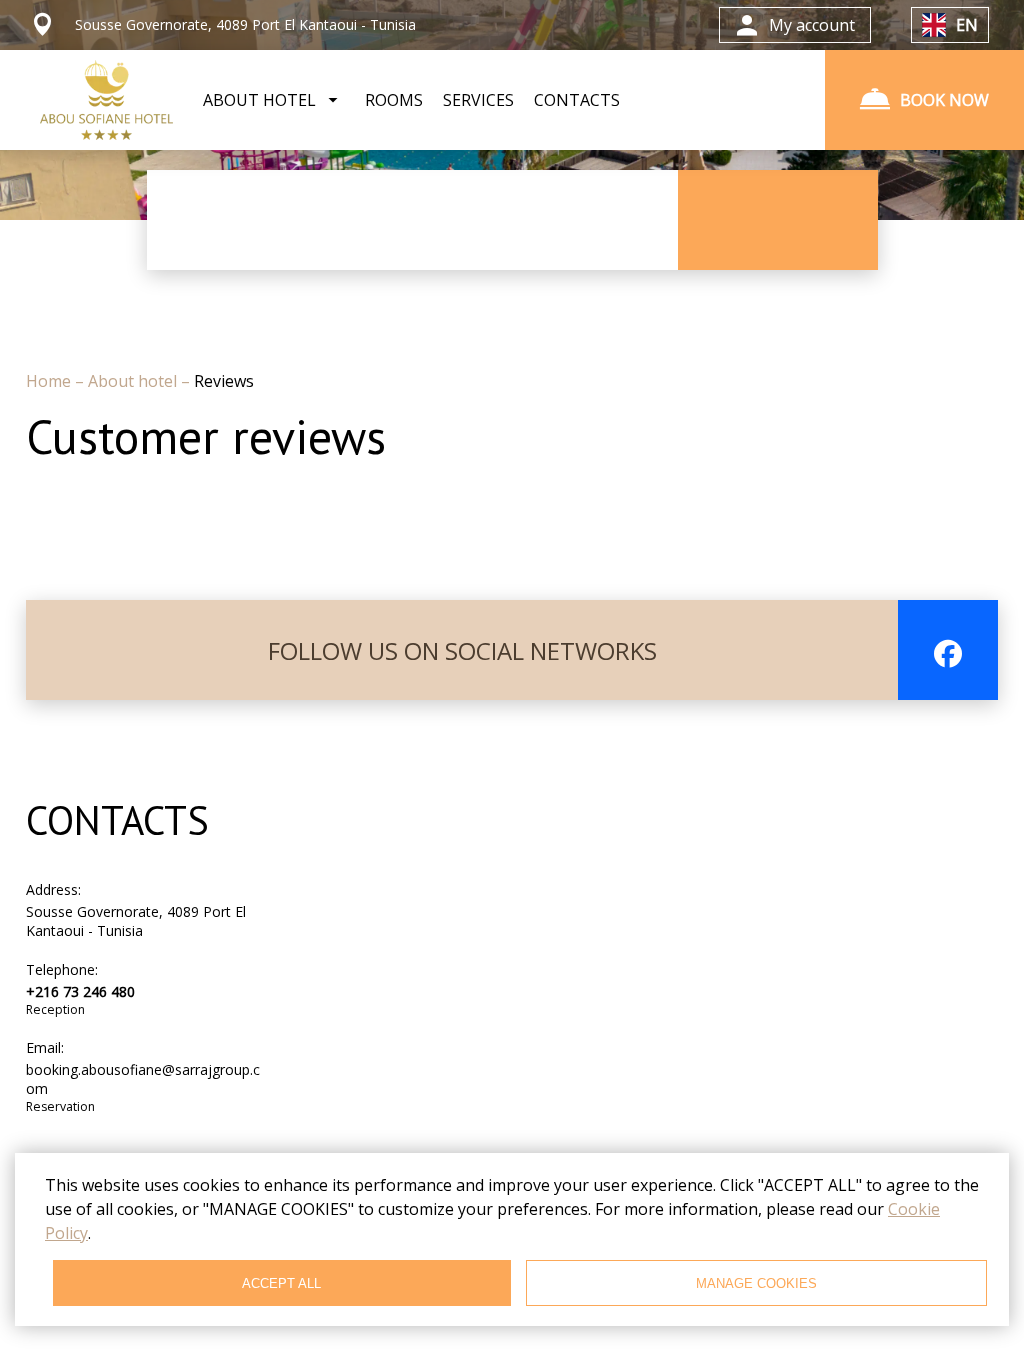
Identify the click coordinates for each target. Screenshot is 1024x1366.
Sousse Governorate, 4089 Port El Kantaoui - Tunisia (136, 921)
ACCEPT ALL (281, 1283)
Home (50, 381)
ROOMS (394, 100)
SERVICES (478, 100)
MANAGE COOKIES (756, 1283)
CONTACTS (577, 100)
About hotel (134, 381)
